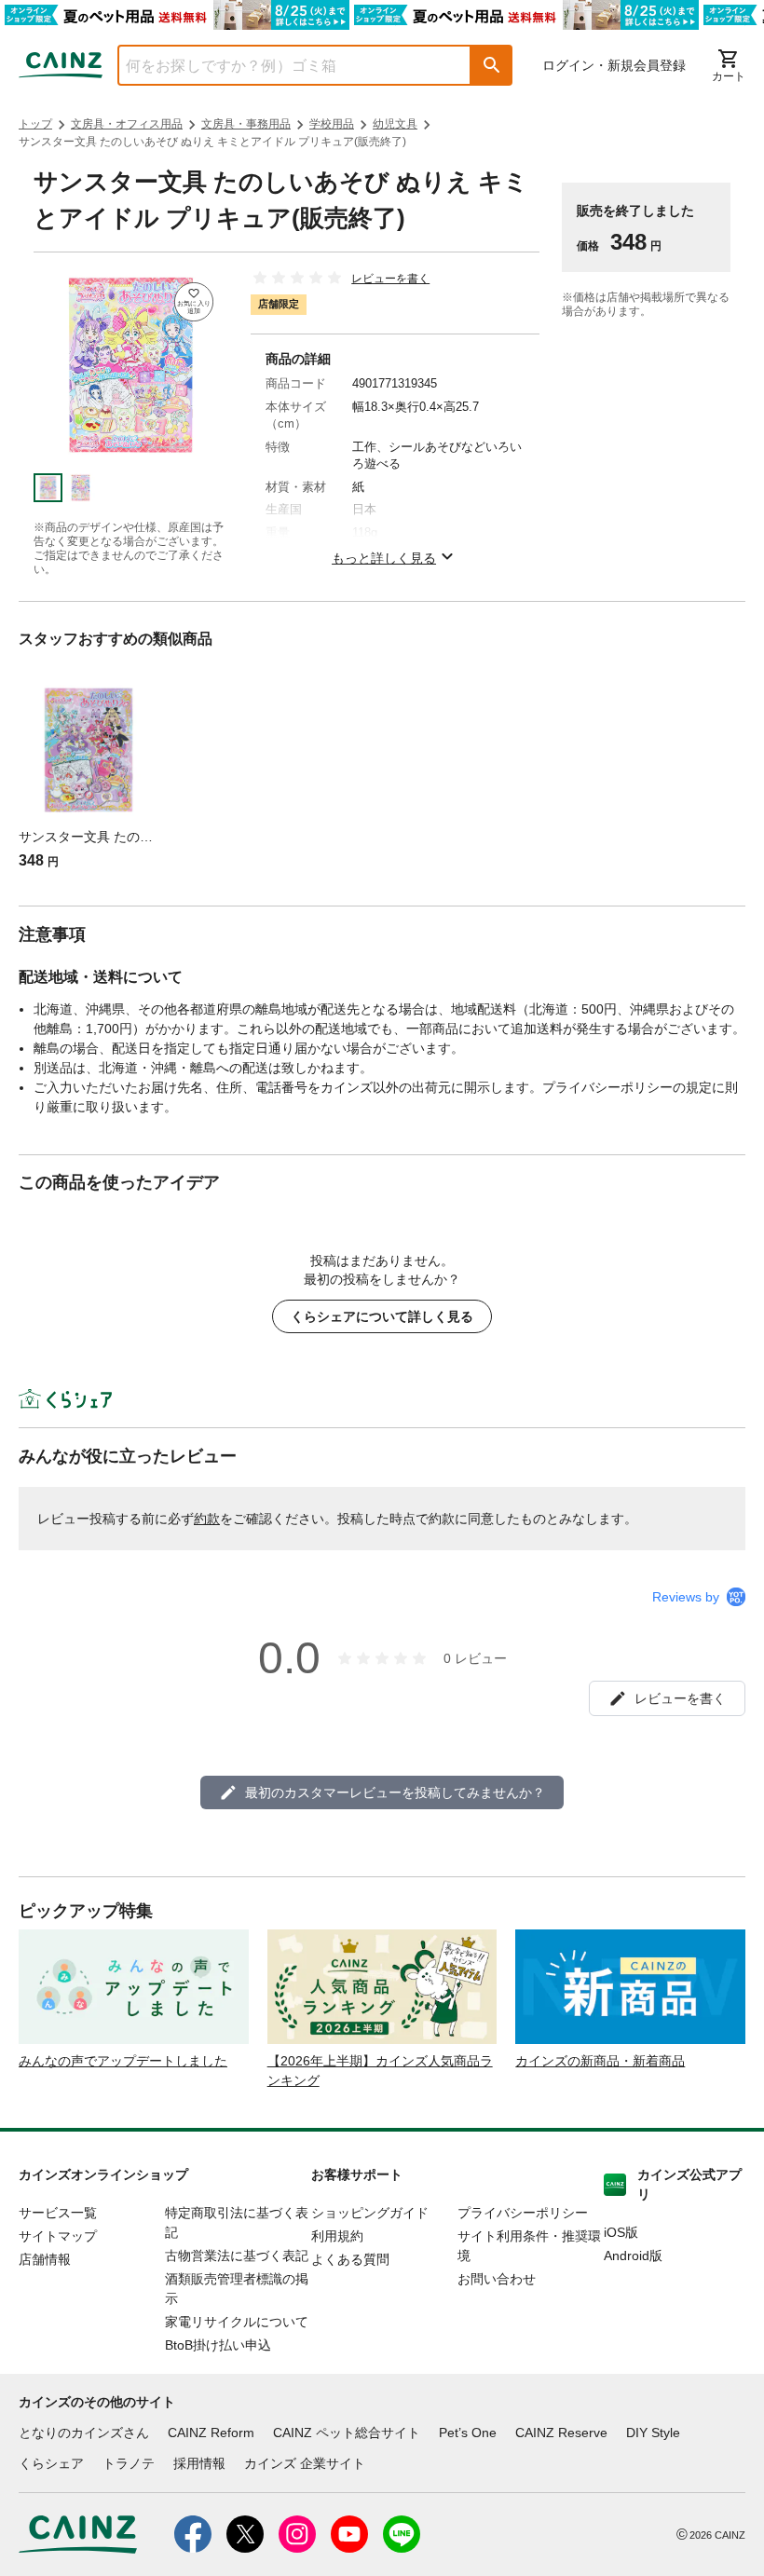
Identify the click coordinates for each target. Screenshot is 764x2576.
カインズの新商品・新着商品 (600, 2061)
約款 (207, 1519)
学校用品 (332, 124)
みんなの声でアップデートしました (123, 2061)
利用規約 (337, 2236)
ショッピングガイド (370, 2213)
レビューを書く (390, 279)
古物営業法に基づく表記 (237, 2256)
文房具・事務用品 (246, 124)
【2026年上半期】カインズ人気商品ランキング (380, 2071)
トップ (35, 124)
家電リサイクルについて (237, 2322)
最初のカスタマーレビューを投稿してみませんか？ (395, 1792)
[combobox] (280, 65)
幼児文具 (395, 124)
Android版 (633, 2256)
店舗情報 (45, 2259)
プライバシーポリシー (523, 2213)
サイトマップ (58, 2236)
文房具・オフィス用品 (127, 124)
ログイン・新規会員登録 (614, 65)
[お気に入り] (194, 302)
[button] (492, 65)
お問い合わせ (497, 2279)
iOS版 (621, 2232)
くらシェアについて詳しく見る (382, 1316)
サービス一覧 (58, 2213)
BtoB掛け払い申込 (218, 2345)
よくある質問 (350, 2259)
